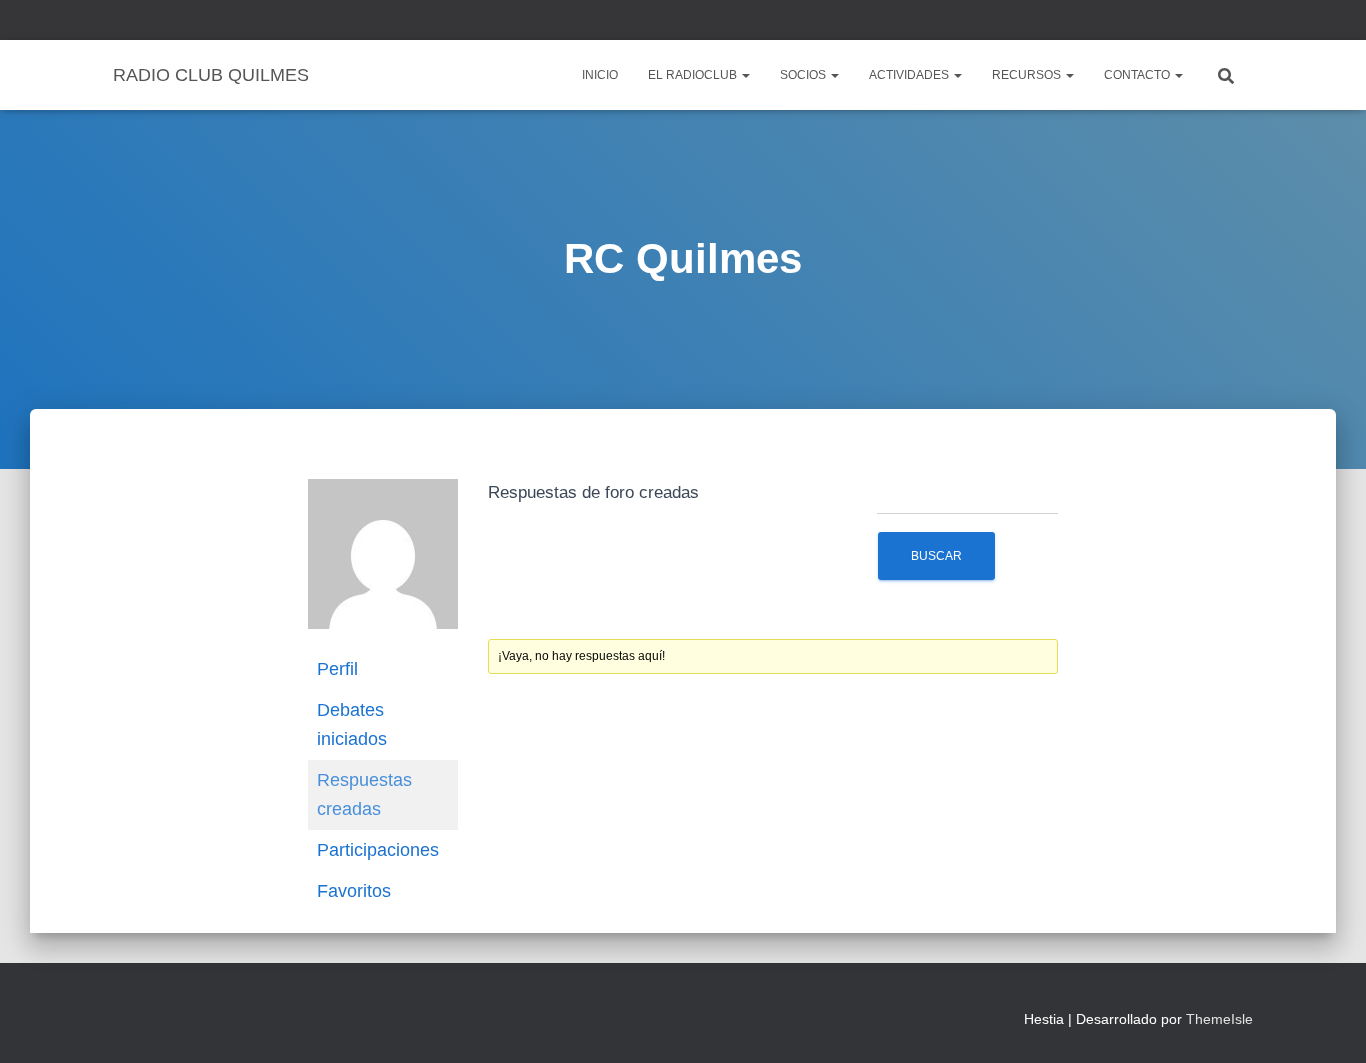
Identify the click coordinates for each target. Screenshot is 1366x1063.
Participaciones (378, 850)
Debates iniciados (352, 724)
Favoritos (354, 891)
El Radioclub (694, 75)
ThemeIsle (1219, 1019)
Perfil (337, 669)
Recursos (1028, 75)
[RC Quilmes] (383, 563)
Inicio (600, 75)
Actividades (910, 75)
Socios (804, 75)
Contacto (1138, 75)
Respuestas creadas (364, 794)
